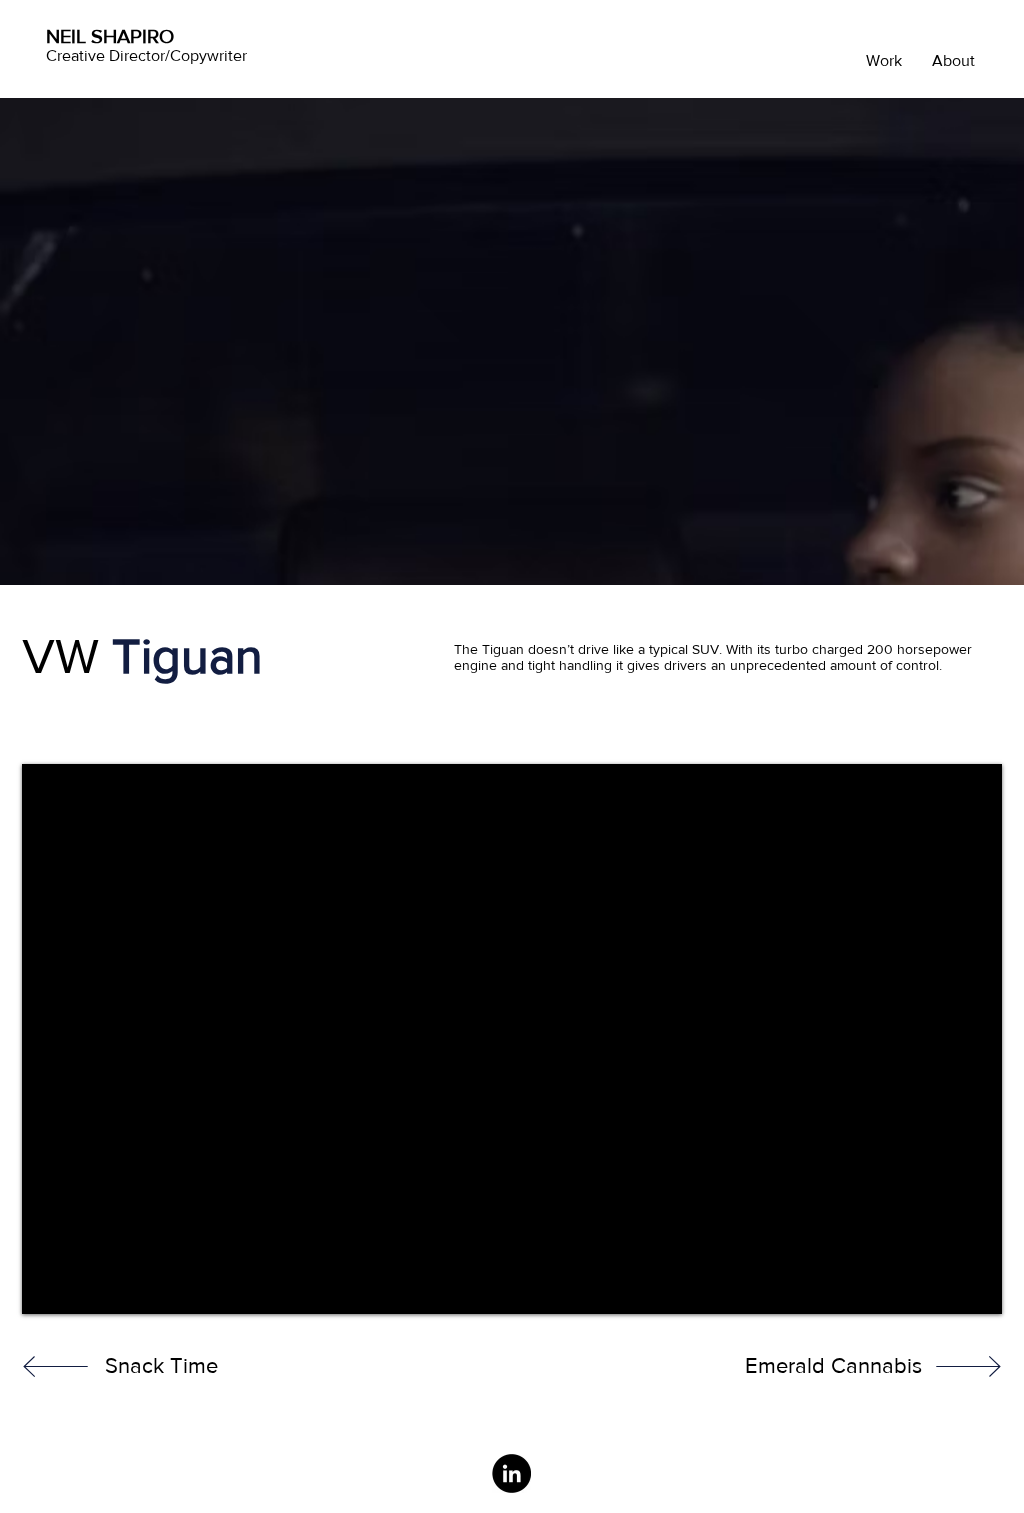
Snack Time (161, 1365)
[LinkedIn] (511, 1473)
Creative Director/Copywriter (146, 55)
